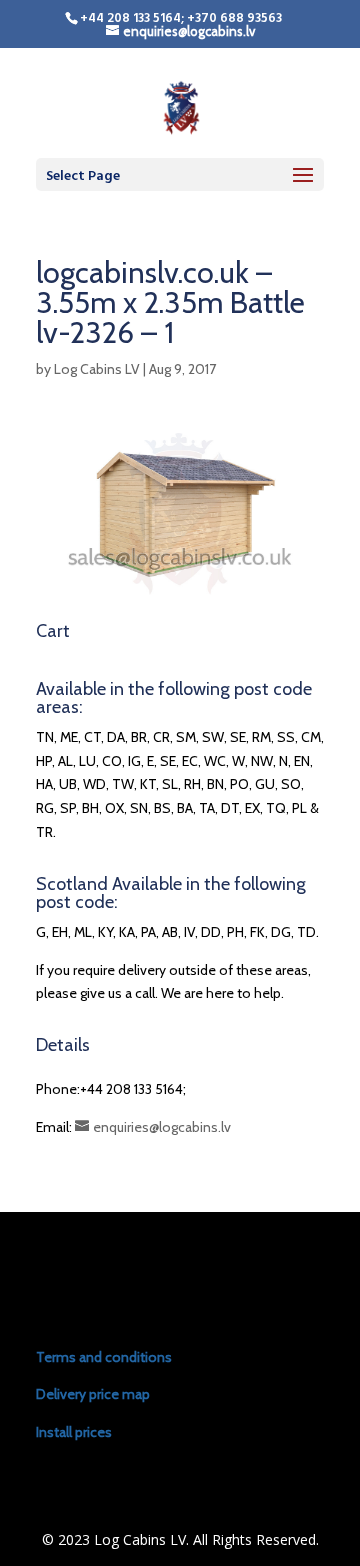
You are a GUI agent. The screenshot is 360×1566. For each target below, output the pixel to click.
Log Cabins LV (97, 369)
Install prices (74, 1432)
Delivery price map (93, 1394)
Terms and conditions (104, 1357)
